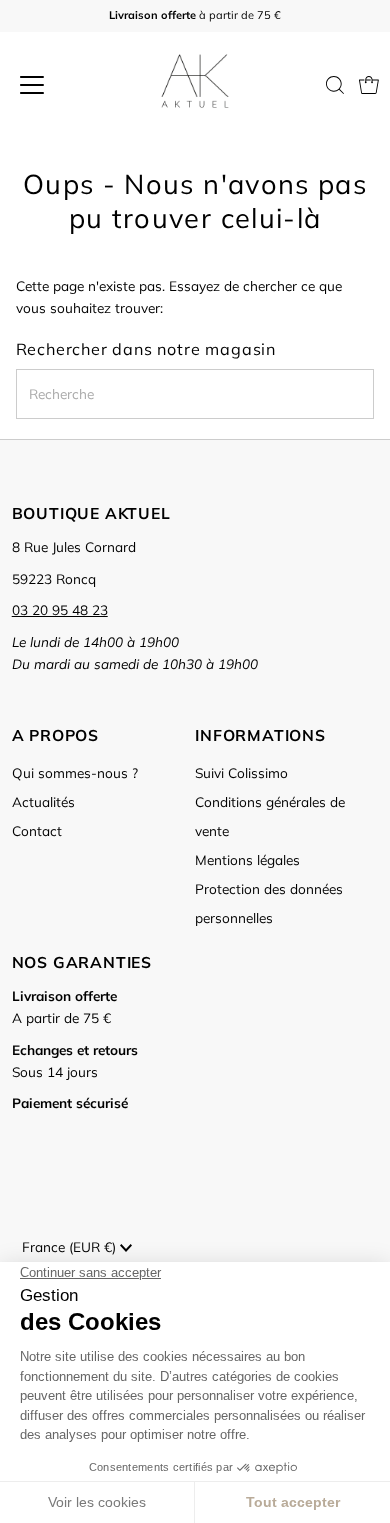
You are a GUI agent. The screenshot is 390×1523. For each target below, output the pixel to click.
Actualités (43, 801)
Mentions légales (247, 859)
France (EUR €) (71, 1246)
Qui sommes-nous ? (75, 772)
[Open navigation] (50, 85)
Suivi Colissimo (241, 772)
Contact (37, 830)
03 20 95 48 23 (60, 609)
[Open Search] (335, 85)
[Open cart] (369, 85)
